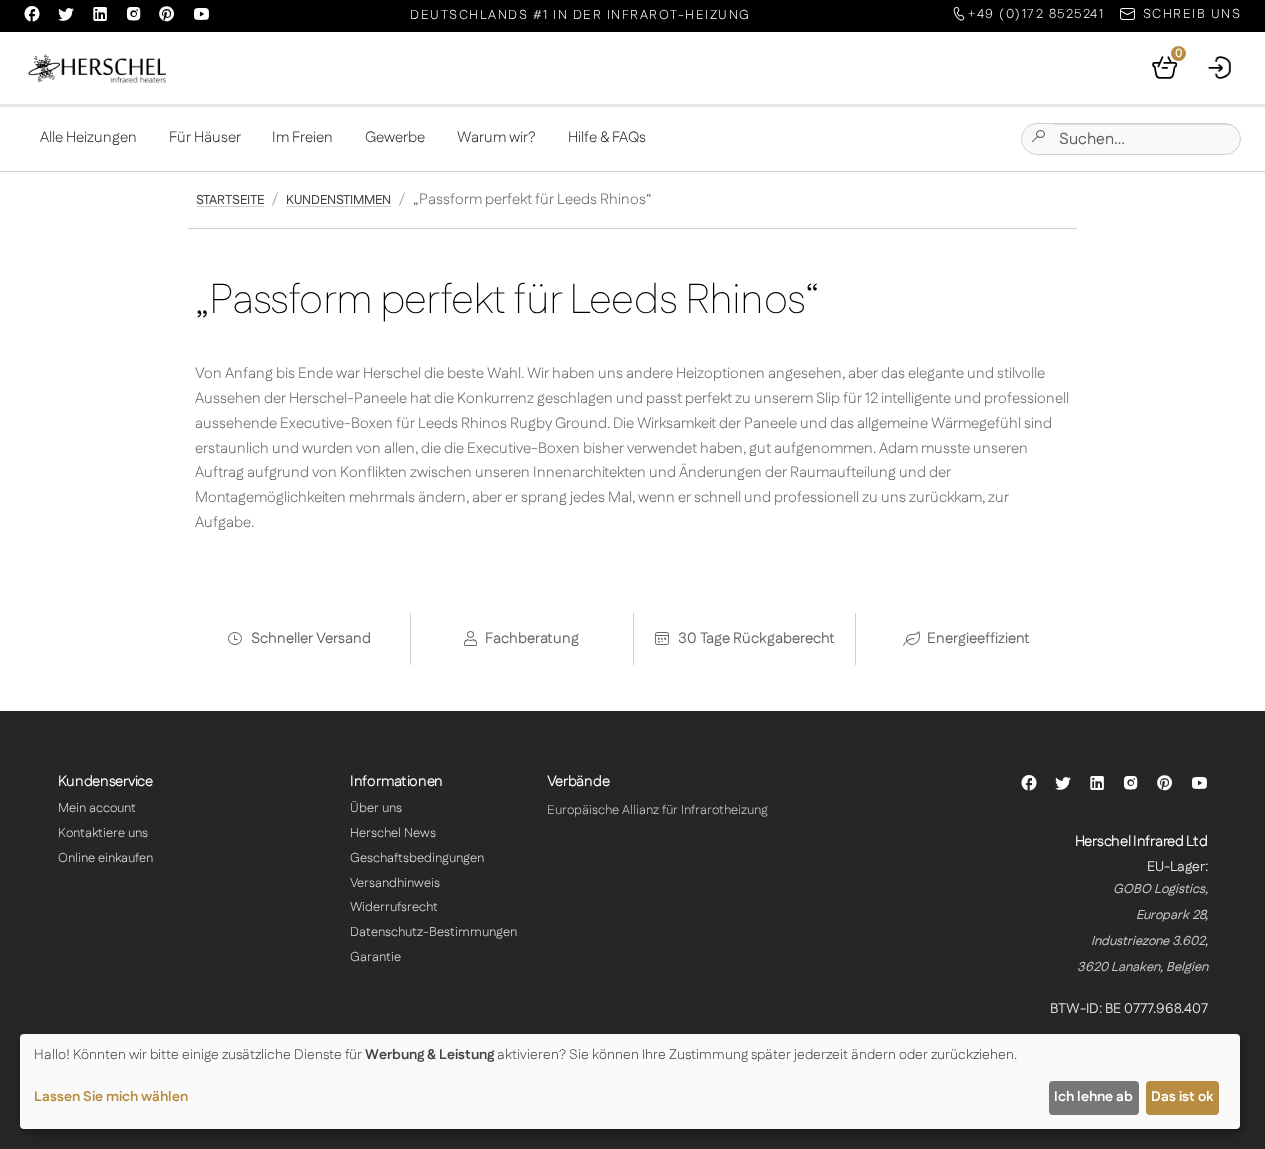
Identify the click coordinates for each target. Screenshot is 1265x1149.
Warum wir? (496, 137)
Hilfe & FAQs (607, 137)
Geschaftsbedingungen (417, 858)
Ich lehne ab (1093, 1097)
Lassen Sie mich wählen (111, 1097)
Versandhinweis (395, 883)
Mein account (97, 808)
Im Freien (302, 137)
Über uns (376, 808)
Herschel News (393, 833)
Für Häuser (205, 137)
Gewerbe (395, 137)
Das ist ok (1182, 1097)
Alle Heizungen (88, 137)
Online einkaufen (105, 858)
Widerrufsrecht (394, 907)
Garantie (375, 957)
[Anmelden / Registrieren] (1221, 68)
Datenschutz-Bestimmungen (433, 932)
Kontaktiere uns (103, 833)
